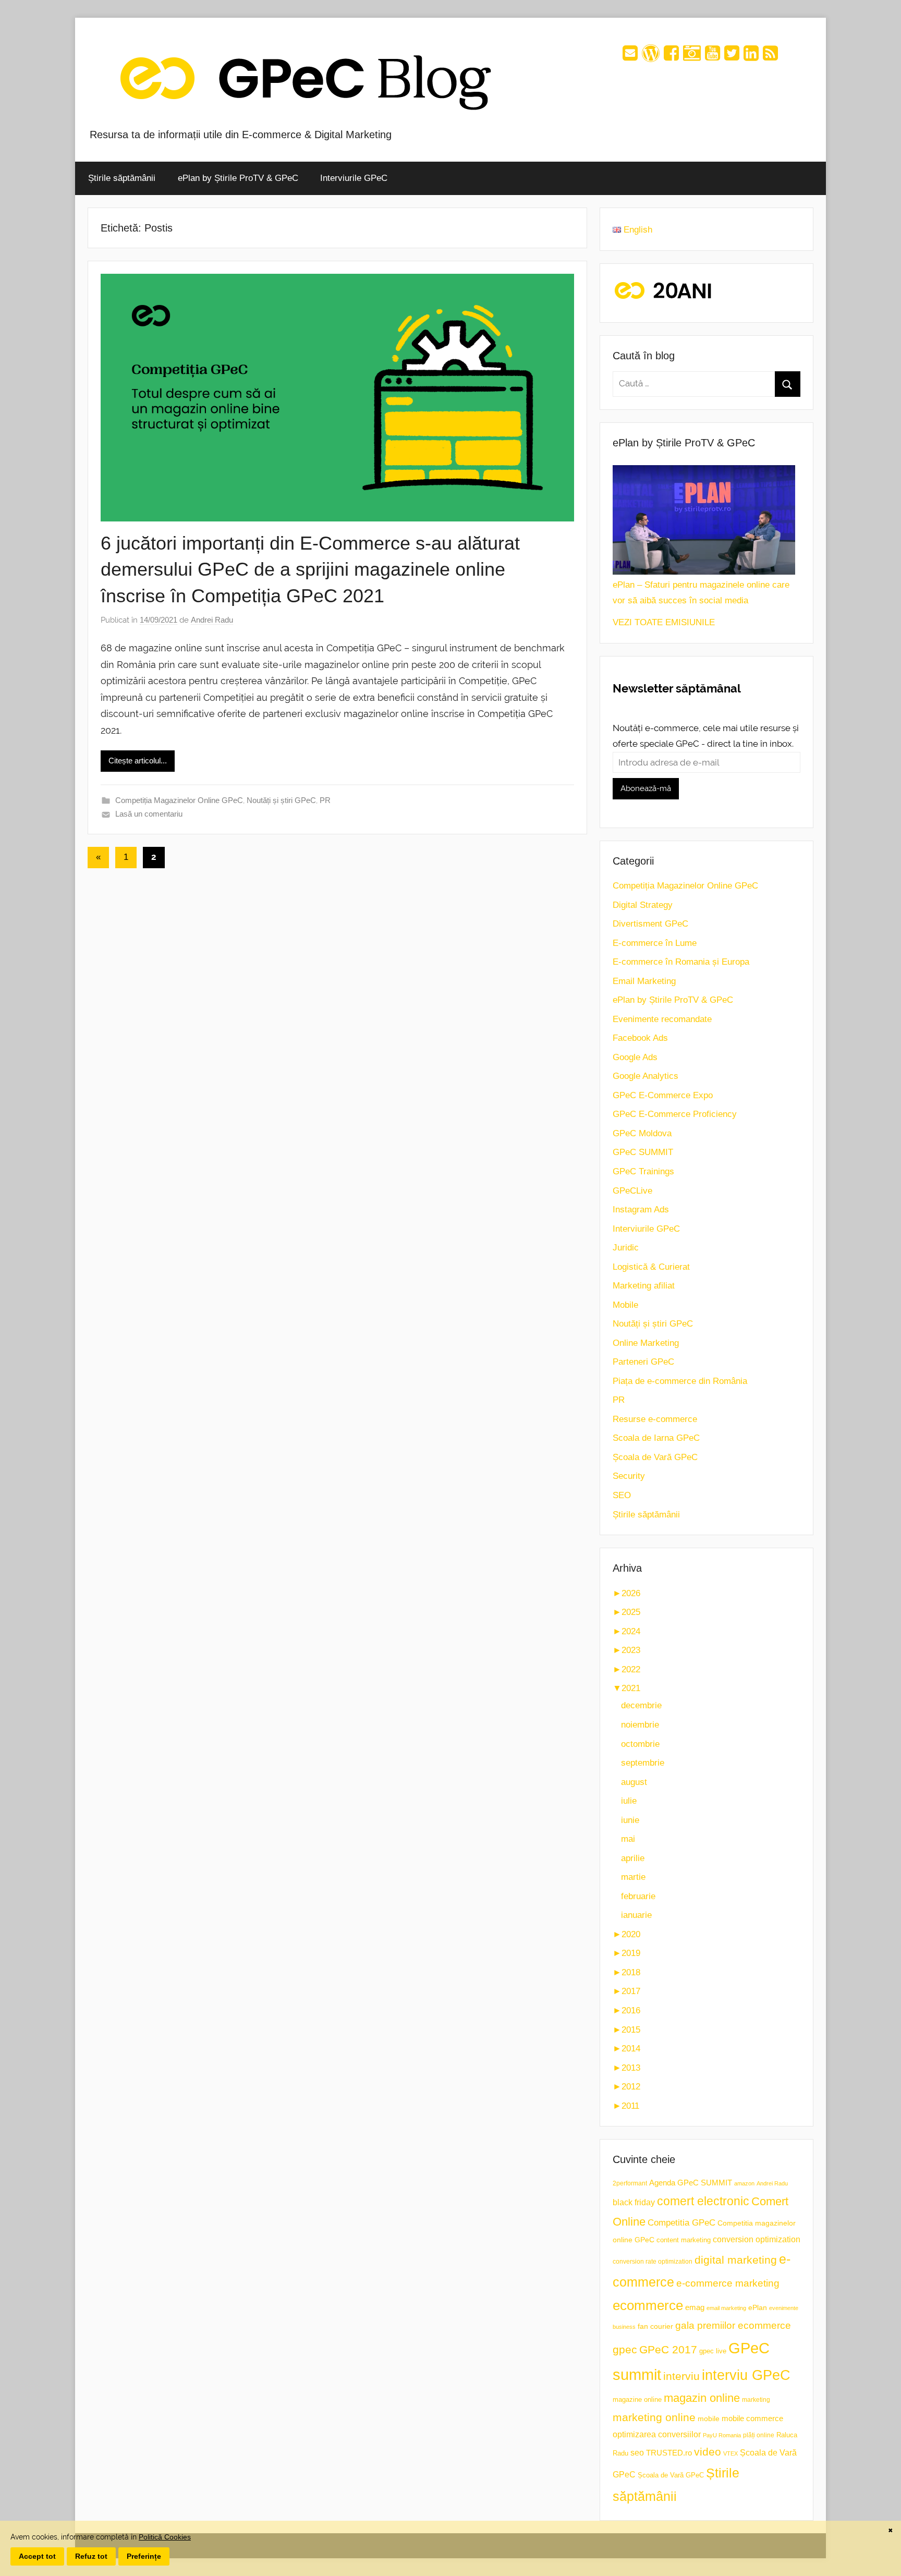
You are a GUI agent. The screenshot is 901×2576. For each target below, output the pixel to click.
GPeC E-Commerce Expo (663, 1095)
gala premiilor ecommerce (733, 2325)
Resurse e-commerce (655, 1419)
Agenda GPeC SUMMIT (691, 2183)
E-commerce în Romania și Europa (681, 962)
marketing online (654, 2417)
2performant (630, 2183)
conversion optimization (757, 2239)
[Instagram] (692, 57)
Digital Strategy (643, 905)
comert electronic (703, 2201)
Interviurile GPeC (354, 178)
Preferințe (144, 2556)
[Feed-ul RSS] (770, 57)
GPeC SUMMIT (643, 1152)
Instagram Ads (641, 1210)
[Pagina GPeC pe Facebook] (671, 57)
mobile (709, 2419)
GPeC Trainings (643, 1171)
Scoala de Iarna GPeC (656, 1438)
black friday (634, 2202)
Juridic (626, 1248)
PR (325, 800)
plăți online (759, 2435)
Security (629, 1476)
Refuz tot (91, 2556)
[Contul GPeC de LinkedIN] (751, 57)
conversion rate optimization (653, 2262)
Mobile (625, 1305)
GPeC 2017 (668, 2349)
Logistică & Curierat (651, 1267)
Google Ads (635, 1057)
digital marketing (736, 2260)
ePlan (758, 2308)
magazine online (637, 2399)
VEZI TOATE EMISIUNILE (664, 622)
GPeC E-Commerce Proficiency (675, 1114)
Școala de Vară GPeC (655, 1457)
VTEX (730, 2453)
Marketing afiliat (644, 1286)
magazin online (702, 2398)
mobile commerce (752, 2418)
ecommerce (648, 2305)
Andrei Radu (212, 620)
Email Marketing (644, 981)
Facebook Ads (640, 1038)
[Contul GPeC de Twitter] (732, 57)
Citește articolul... (138, 761)
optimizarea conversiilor (657, 2434)
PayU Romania (722, 2435)
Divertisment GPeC (650, 924)
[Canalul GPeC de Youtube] (713, 57)
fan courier (655, 2326)
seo (637, 2453)
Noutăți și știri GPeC (281, 800)
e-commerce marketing (728, 2283)
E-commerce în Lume (655, 943)
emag (695, 2307)
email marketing (726, 2308)
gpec (625, 2349)
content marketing (684, 2240)
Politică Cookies (165, 2537)
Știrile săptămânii (122, 178)
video (708, 2452)
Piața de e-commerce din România (680, 1381)
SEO (622, 1495)
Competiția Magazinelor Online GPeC (179, 800)
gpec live (713, 2351)
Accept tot (37, 2556)
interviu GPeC (746, 2375)
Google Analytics (646, 1076)
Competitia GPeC (681, 2222)
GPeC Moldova (642, 1133)
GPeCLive (632, 1191)
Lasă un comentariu (149, 814)
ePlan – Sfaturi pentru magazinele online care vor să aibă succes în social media (701, 593)
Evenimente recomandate (662, 1019)
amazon (744, 2183)
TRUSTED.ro (669, 2453)
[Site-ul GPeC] (651, 57)
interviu (681, 2376)
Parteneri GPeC (643, 1362)
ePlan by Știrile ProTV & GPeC (238, 178)
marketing (756, 2400)
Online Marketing (646, 1343)
